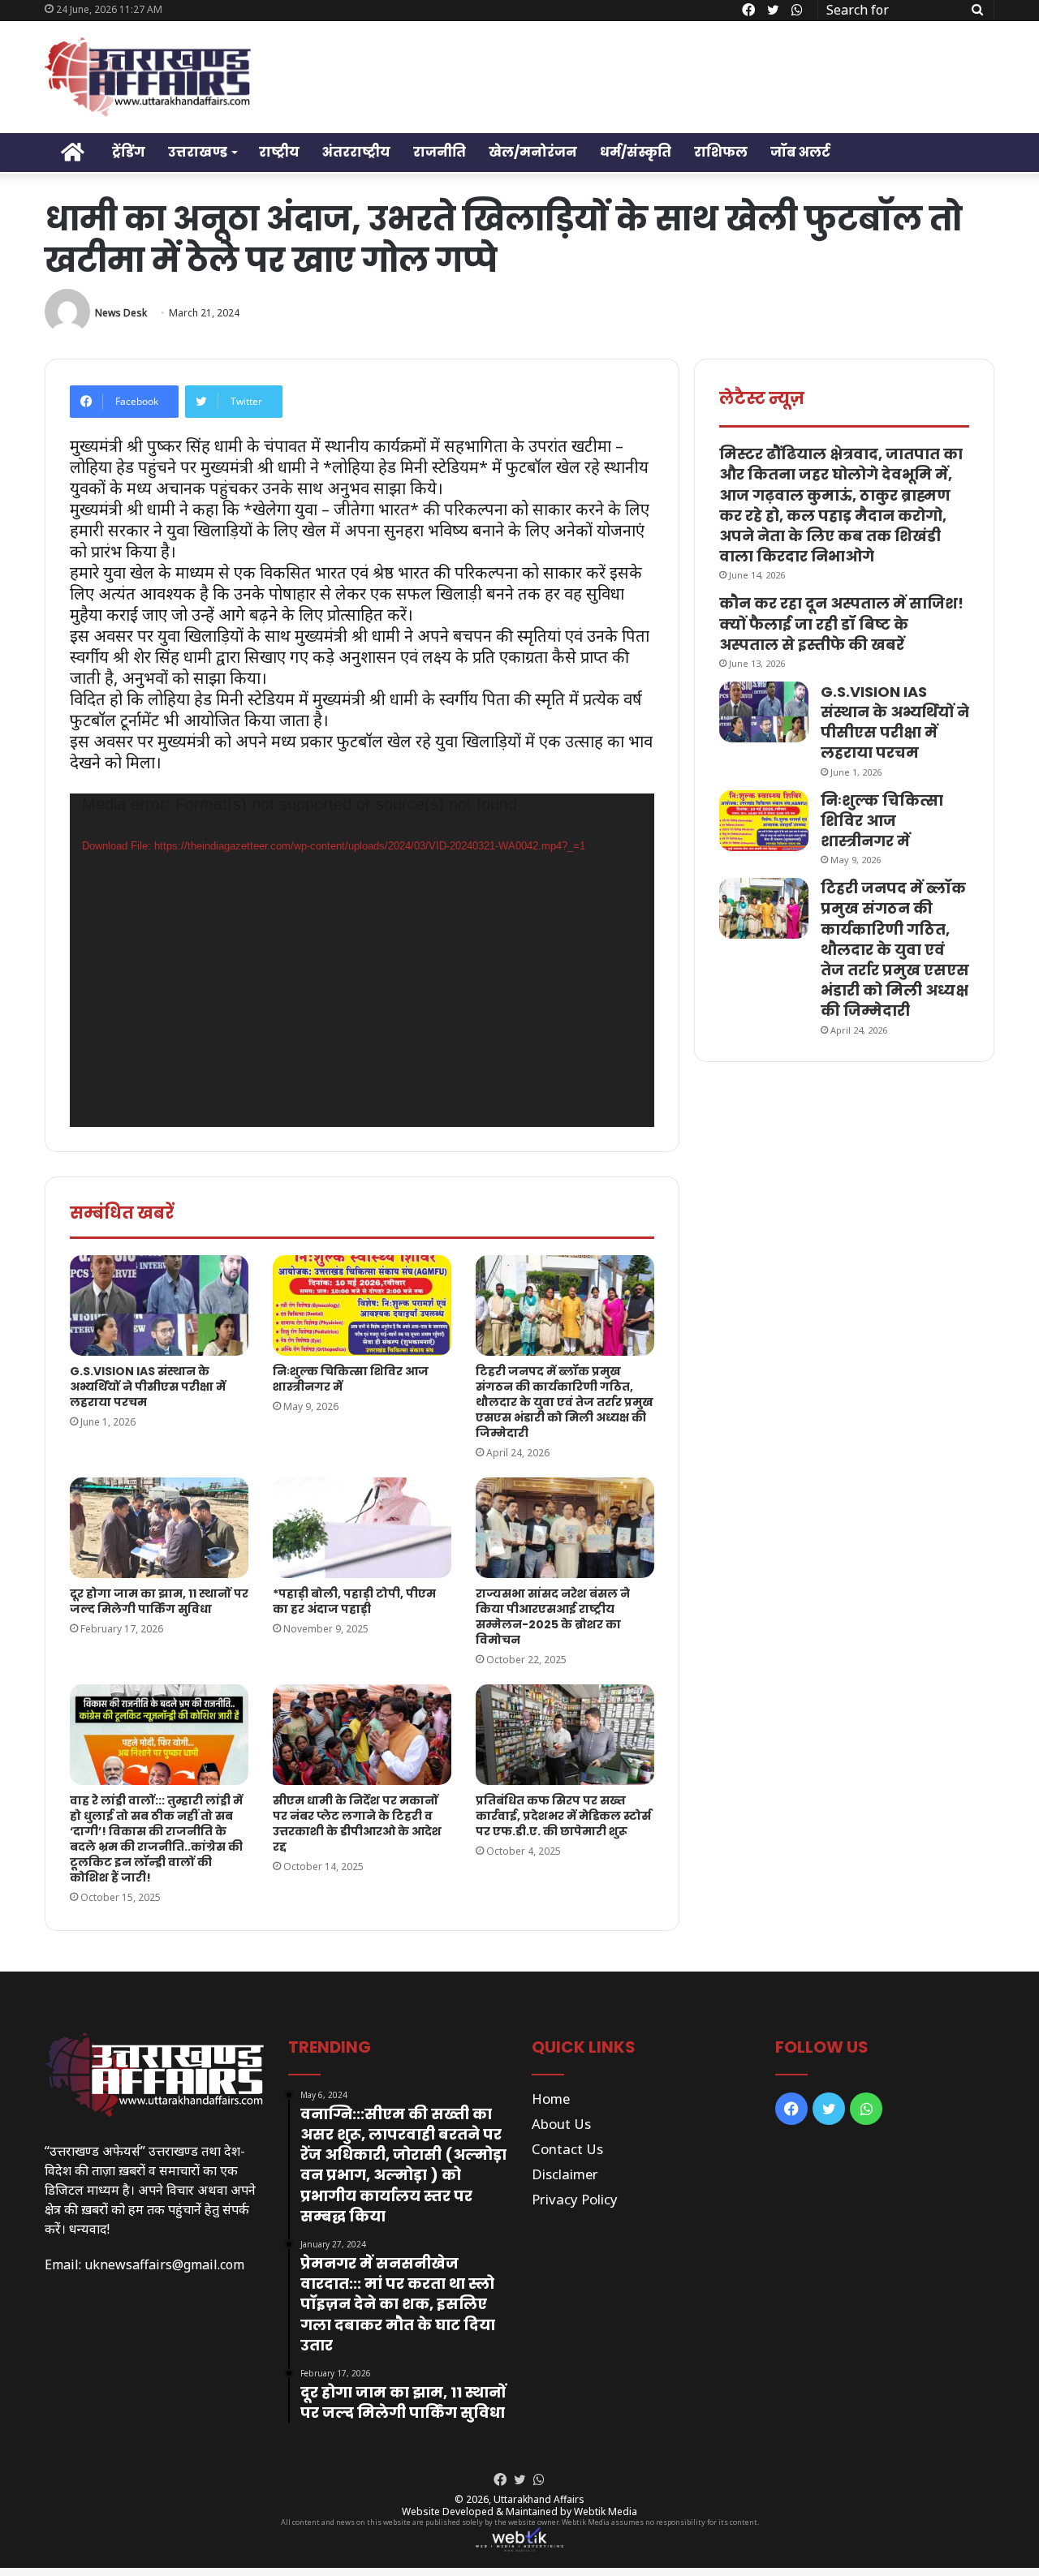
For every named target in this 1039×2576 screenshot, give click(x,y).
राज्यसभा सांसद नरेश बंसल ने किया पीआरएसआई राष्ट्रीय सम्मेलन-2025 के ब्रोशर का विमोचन (553, 1617)
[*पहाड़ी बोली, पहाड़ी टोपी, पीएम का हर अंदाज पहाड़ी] (362, 1528)
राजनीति (440, 152)
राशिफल (721, 152)
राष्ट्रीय (279, 152)
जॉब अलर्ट (800, 152)
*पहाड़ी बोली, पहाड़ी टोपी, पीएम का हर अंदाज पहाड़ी (354, 1601)
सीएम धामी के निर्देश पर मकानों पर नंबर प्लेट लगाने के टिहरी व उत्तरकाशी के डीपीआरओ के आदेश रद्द (357, 1823)
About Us (561, 2124)
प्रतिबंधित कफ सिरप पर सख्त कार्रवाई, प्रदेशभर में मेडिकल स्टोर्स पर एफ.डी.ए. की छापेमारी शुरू (563, 1816)
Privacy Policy (575, 2199)
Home (551, 2099)
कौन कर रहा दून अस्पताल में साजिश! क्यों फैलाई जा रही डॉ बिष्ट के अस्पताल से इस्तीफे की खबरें (841, 624)
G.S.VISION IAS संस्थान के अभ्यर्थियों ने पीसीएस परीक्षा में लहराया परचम (148, 1387)
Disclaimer (565, 2174)
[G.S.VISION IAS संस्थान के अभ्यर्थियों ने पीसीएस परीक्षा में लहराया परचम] (159, 1305)
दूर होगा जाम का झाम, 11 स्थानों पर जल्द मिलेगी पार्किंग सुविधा (159, 1601)
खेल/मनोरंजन (533, 152)
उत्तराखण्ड (198, 152)
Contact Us (567, 2149)
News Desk (121, 313)
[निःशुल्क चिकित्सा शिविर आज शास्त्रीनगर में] (362, 1305)
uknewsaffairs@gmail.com (164, 2264)
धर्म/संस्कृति (636, 152)
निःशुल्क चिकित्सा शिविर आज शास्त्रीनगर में (351, 1379)
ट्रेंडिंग (129, 152)
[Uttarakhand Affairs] (148, 77)
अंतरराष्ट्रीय (356, 152)
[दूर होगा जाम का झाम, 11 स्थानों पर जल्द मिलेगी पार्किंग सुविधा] (159, 1528)
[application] (362, 960)
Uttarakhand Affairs (539, 2499)
